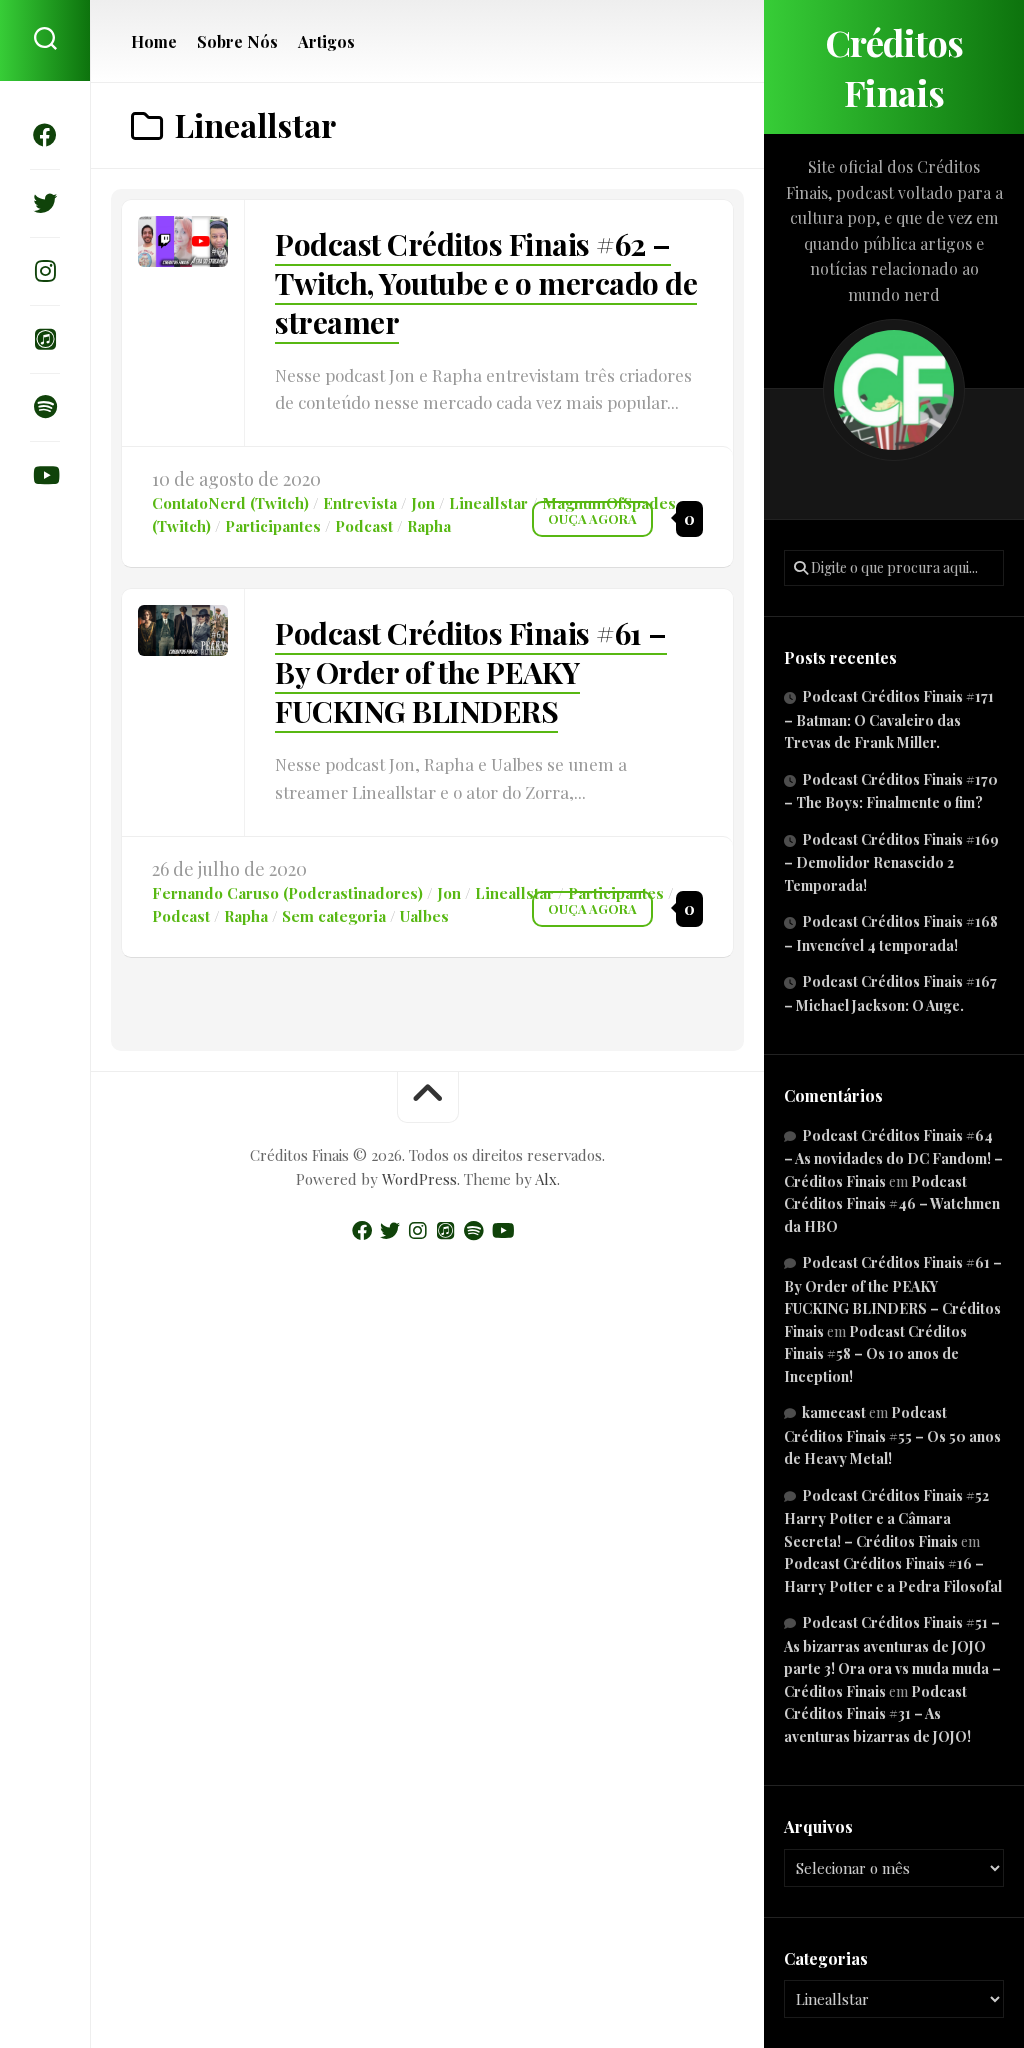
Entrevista (360, 503)
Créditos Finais (894, 67)
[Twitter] (45, 203)
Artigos (326, 42)
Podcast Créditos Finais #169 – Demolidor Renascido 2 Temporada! (891, 862)
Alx (546, 1179)
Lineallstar (488, 503)
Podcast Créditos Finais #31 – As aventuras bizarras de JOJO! (877, 1714)
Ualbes (424, 916)
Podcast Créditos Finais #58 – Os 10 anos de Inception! (875, 1354)
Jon (423, 503)
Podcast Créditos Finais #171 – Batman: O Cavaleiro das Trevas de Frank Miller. (889, 719)
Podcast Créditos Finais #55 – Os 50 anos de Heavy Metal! (892, 1435)
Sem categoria (334, 916)
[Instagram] (45, 271)
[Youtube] (45, 475)
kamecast (834, 1412)
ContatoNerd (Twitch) (230, 503)
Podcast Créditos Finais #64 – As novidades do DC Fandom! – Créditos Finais (893, 1158)
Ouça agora (592, 518)
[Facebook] (45, 135)
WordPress (419, 1179)
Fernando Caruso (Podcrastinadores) (287, 893)
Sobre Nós (237, 42)
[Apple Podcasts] (45, 339)
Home (154, 42)
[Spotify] (45, 407)
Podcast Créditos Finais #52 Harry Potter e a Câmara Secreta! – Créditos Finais (886, 1518)
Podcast (364, 526)
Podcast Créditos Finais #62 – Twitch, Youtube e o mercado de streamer (486, 283)
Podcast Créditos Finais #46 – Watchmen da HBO (892, 1204)
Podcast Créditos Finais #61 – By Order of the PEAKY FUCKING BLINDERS (471, 672)
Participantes (273, 526)
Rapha (429, 526)
